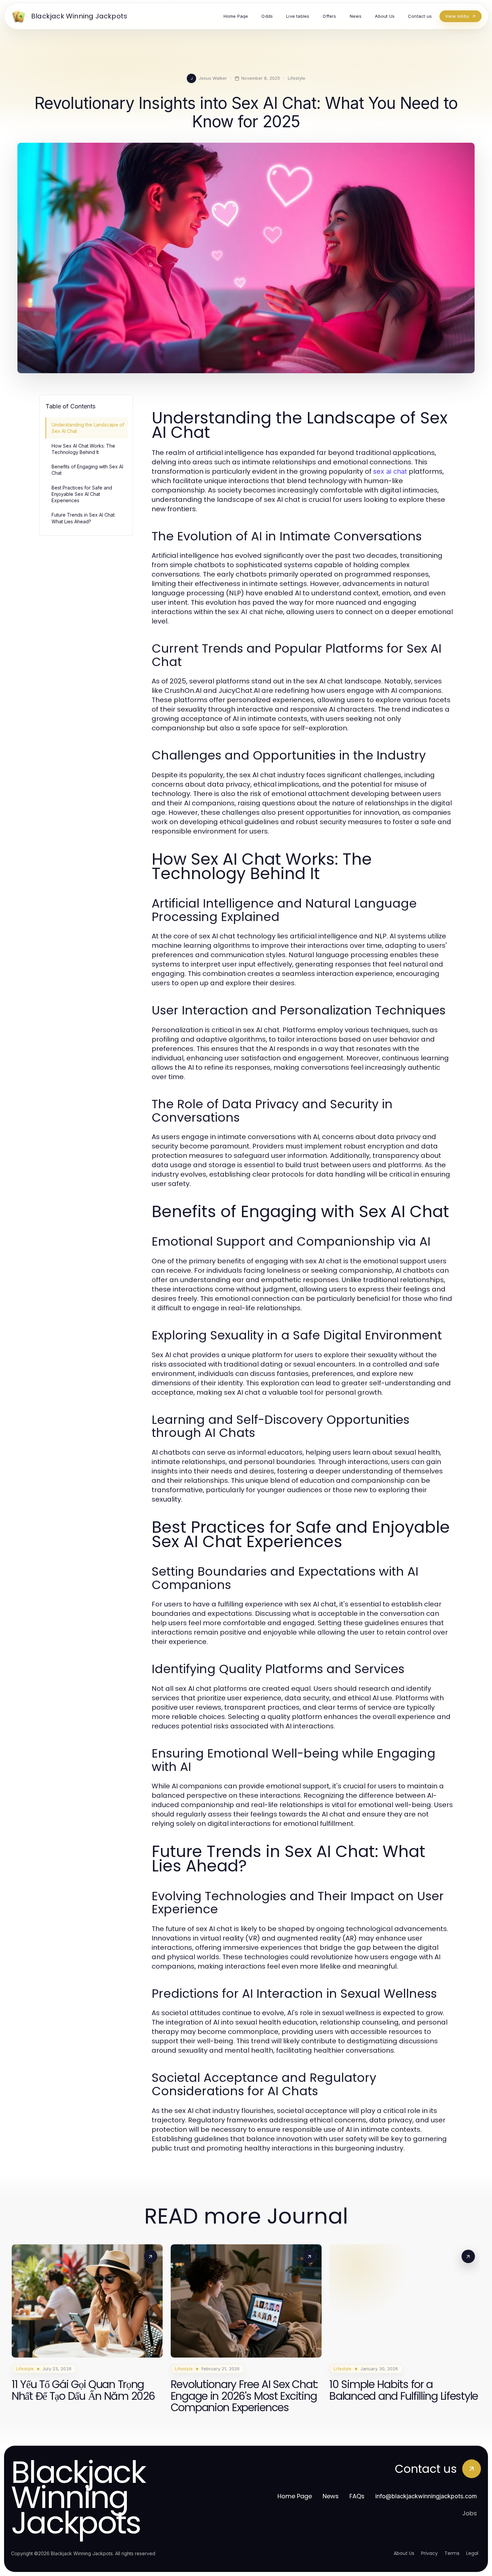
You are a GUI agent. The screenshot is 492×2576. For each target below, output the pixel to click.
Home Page (295, 2496)
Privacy (429, 2553)
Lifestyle (297, 78)
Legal (472, 2553)
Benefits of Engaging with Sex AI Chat (87, 470)
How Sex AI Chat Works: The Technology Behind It (83, 449)
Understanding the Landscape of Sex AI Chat (88, 428)
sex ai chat (390, 471)
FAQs (357, 2496)
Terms (452, 2553)
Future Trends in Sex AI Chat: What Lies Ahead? (84, 518)
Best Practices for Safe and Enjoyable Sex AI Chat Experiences (82, 494)
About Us (404, 2553)
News (331, 2496)
